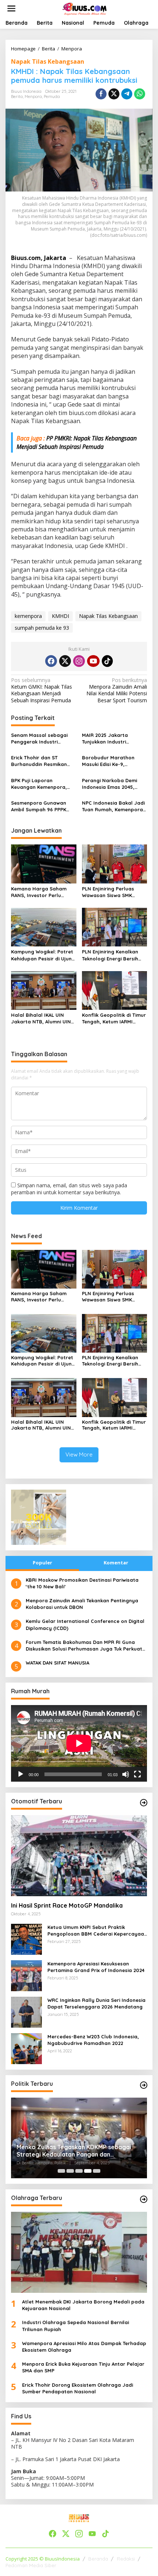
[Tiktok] (107, 661)
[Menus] (11, 8)
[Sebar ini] (101, 94)
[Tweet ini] (114, 94)
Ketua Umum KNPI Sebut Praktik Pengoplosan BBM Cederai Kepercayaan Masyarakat (97, 1931)
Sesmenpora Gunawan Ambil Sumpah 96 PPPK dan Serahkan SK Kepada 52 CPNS (42, 806)
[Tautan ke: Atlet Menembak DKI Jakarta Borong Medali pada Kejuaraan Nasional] (79, 2252)
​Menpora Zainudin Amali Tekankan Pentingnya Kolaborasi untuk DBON (82, 1604)
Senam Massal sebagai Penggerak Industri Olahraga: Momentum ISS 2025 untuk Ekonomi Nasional (42, 739)
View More (79, 1454)
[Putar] (21, 1774)
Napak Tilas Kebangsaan (48, 61)
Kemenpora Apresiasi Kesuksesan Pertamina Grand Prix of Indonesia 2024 (96, 1967)
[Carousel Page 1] (61, 2171)
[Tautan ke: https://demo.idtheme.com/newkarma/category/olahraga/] (144, 2199)
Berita (17, 96)
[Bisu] (126, 1774)
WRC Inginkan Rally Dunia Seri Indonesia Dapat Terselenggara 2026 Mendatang (96, 2003)
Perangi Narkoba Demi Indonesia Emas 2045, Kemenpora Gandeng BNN (114, 784)
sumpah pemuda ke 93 (42, 628)
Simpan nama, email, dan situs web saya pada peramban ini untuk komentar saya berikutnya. (69, 1189)
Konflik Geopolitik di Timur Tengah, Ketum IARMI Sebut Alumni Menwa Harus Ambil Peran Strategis (114, 1018)
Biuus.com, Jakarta (39, 258)
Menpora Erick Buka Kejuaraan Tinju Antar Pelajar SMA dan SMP (83, 2367)
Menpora (33, 96)
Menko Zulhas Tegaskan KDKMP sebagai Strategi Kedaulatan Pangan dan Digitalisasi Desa (74, 2151)
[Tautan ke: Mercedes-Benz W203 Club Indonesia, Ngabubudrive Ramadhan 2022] (26, 2048)
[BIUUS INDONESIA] (85, 8)
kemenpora (28, 616)
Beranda (98, 2559)
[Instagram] (79, 661)
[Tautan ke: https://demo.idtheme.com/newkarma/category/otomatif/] (144, 1803)
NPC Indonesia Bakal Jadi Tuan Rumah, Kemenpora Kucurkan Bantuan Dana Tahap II (113, 806)
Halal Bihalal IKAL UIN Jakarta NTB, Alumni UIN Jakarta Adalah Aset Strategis (41, 1018)
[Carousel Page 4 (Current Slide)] (88, 2171)
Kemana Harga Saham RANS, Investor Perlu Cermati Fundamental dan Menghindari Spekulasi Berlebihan (43, 892)
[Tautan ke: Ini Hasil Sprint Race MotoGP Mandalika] (79, 1856)
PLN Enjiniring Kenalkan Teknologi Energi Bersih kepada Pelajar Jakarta (112, 955)
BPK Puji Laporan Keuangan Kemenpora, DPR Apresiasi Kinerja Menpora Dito (39, 784)
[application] (79, 1743)
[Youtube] (93, 661)
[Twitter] (65, 661)
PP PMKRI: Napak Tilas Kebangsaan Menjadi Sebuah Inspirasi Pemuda (77, 442)
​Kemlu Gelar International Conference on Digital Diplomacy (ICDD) (85, 1624)
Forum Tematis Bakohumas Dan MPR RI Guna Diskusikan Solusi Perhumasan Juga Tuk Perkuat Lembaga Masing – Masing (84, 1646)
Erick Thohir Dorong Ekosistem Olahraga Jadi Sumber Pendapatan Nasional (78, 2388)
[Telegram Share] (127, 94)
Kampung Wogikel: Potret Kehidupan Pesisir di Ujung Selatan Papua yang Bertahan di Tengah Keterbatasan (43, 955)
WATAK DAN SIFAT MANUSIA (58, 1663)
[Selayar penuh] (137, 1774)
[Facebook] (51, 661)
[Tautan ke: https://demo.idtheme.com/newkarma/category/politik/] (144, 2085)
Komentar (116, 1563)
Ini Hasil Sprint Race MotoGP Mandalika (67, 1905)
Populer (42, 1563)
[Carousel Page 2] (70, 2171)
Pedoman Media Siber (31, 2565)
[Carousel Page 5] (97, 2171)
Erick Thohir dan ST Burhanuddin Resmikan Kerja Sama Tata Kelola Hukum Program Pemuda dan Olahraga (42, 761)
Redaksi (126, 2559)
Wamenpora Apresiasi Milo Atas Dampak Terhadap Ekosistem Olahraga (84, 2347)
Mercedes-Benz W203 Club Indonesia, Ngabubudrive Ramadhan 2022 (93, 2040)
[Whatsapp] (140, 94)
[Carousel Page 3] (79, 2171)
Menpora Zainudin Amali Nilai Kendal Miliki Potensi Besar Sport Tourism (117, 690)
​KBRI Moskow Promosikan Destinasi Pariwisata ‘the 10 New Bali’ (82, 1583)
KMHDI (60, 616)
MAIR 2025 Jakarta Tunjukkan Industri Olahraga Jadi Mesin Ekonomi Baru (107, 739)
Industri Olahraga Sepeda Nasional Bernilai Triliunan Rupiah (76, 2326)
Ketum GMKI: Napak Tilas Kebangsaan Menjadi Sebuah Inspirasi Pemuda (42, 690)
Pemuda (52, 96)
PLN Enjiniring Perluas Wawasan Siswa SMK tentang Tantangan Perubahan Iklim (108, 892)
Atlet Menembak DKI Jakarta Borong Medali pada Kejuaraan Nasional (83, 2305)
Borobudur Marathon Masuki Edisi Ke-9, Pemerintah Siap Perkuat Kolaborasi (112, 761)
